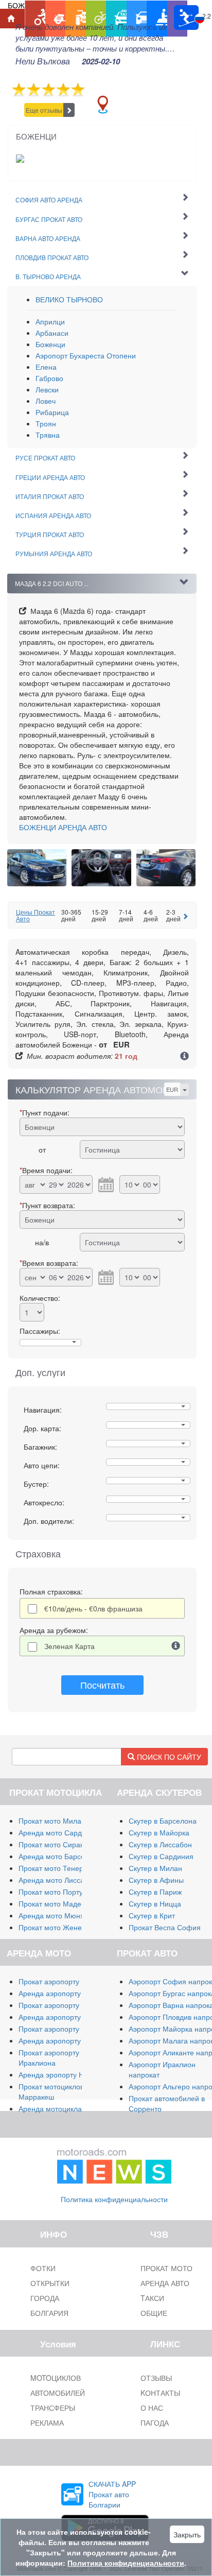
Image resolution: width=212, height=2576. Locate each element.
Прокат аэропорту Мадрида (65, 2005)
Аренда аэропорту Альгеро (64, 2017)
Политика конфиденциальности (114, 2199)
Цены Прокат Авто (36, 915)
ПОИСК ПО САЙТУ (168, 1757)
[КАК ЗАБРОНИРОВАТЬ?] (184, 1057)
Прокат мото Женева (54, 1927)
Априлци (50, 321)
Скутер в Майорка (159, 1832)
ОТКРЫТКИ (50, 2283)
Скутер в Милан (155, 1868)
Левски (47, 389)
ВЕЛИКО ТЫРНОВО (69, 299)
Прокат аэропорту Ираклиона (49, 2057)
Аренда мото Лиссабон (58, 1880)
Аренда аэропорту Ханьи (61, 2040)
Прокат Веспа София (165, 1927)
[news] (114, 2164)
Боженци (50, 344)
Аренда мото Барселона (60, 1856)
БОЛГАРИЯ (49, 2313)
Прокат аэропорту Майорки (65, 1981)
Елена (46, 367)
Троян (46, 423)
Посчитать (102, 1685)
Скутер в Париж (155, 1892)
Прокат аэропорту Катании (64, 2029)
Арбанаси (52, 333)
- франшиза (93, 1608)
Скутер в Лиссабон (160, 1844)
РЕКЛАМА (47, 2423)
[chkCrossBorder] (176, 1646)
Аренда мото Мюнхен (55, 1915)
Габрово (49, 378)
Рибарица (52, 412)
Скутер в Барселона (163, 1821)
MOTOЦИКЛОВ (56, 2378)
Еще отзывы (44, 110)
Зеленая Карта (69, 1646)
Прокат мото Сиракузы (57, 1844)
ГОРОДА (45, 2298)
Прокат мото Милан (52, 1821)
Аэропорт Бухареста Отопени (86, 355)
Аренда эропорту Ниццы (60, 2074)
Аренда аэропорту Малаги (63, 1993)
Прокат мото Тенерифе (58, 1868)
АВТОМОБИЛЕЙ (58, 2393)
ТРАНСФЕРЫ (53, 2408)
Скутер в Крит (152, 1915)
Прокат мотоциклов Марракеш (51, 2091)
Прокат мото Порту (51, 1892)
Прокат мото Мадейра (56, 1903)
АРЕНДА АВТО (63, 827)
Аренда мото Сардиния (58, 1832)
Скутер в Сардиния (161, 1856)
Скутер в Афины (156, 1880)
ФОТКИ (43, 2268)
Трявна (48, 435)
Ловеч (46, 401)
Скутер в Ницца (155, 1903)
